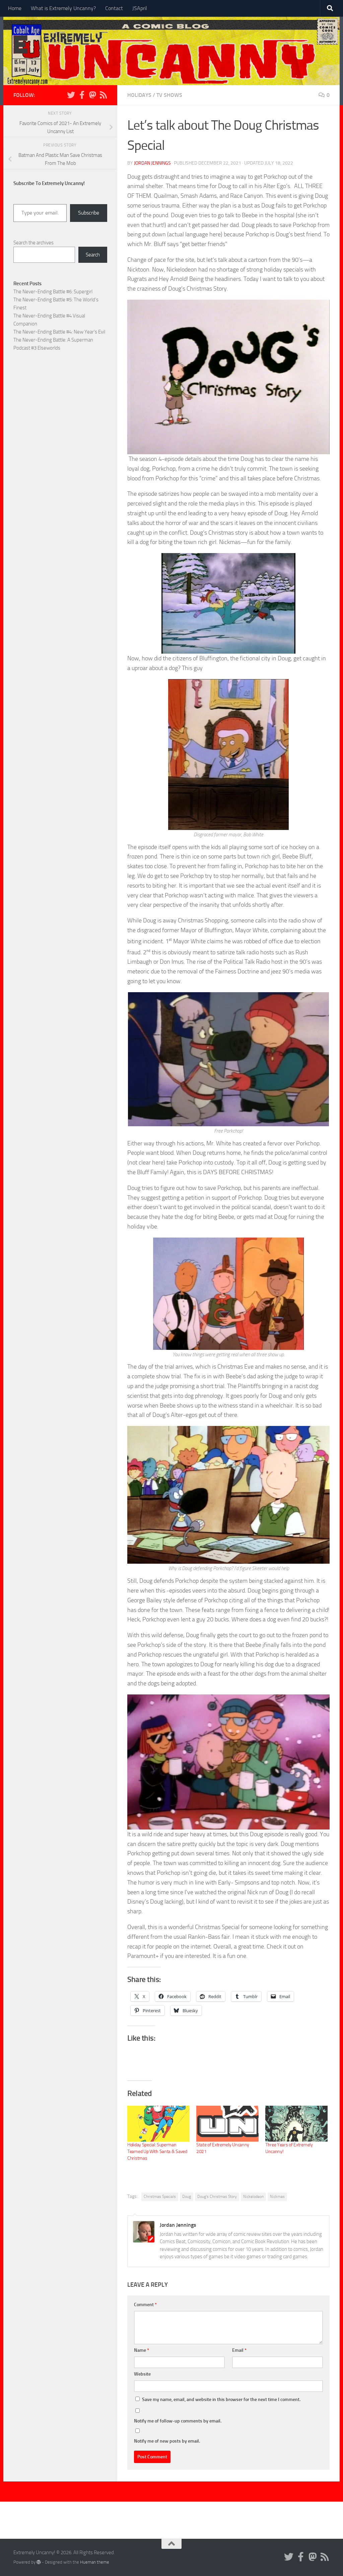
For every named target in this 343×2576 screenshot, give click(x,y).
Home (15, 8)
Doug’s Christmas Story (217, 2197)
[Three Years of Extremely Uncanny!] (296, 2123)
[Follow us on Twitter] (71, 95)
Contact (114, 8)
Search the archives (33, 243)
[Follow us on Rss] (103, 95)
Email (239, 2350)
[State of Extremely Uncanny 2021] (227, 2123)
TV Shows (169, 95)
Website (142, 2374)
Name (142, 2350)
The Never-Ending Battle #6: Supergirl (53, 292)
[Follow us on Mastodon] (92, 95)
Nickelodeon (253, 2197)
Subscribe (89, 213)
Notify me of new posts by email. (167, 2441)
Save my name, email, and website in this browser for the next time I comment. (221, 2400)
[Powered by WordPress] (39, 2562)
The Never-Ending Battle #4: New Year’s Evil (59, 332)
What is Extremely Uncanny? (63, 8)
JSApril (140, 8)
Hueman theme (95, 2562)
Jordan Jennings (152, 163)
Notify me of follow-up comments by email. (178, 2421)
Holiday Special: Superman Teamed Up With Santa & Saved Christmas (157, 2151)
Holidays (139, 95)
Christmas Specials (160, 2197)
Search (93, 255)
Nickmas (277, 2197)
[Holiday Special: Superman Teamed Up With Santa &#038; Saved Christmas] (158, 2123)
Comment (145, 2305)
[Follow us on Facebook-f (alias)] (82, 95)
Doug (187, 2197)
